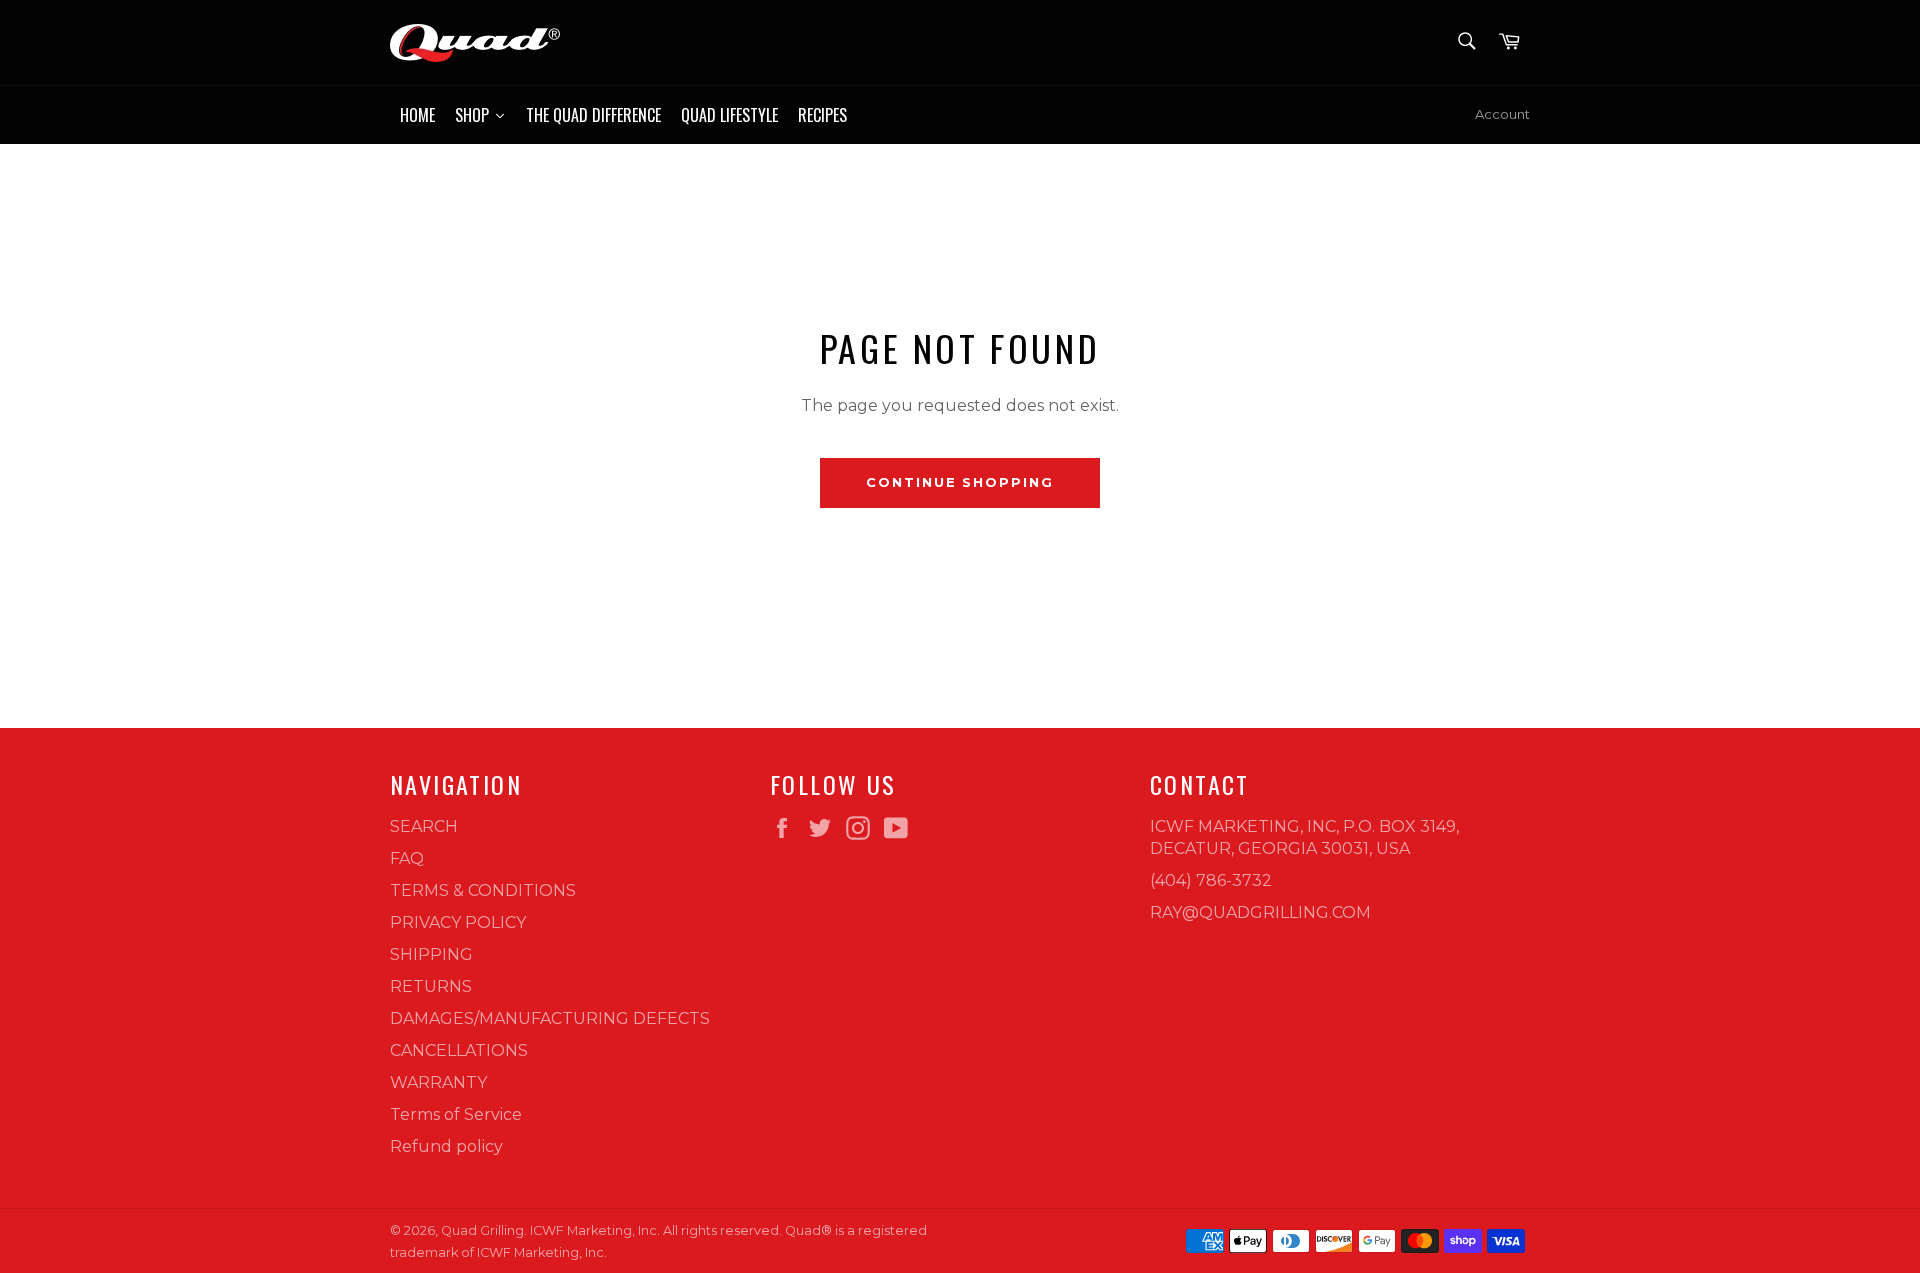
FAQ (407, 858)
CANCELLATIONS (459, 1050)
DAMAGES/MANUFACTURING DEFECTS (550, 1018)
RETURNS (431, 986)
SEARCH (424, 826)
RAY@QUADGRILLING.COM (1260, 912)
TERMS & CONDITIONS (483, 890)
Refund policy (446, 1146)
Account (1502, 114)
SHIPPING (431, 954)
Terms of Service (456, 1114)
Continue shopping (960, 482)
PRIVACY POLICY (458, 922)
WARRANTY (438, 1082)
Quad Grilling (482, 1230)
